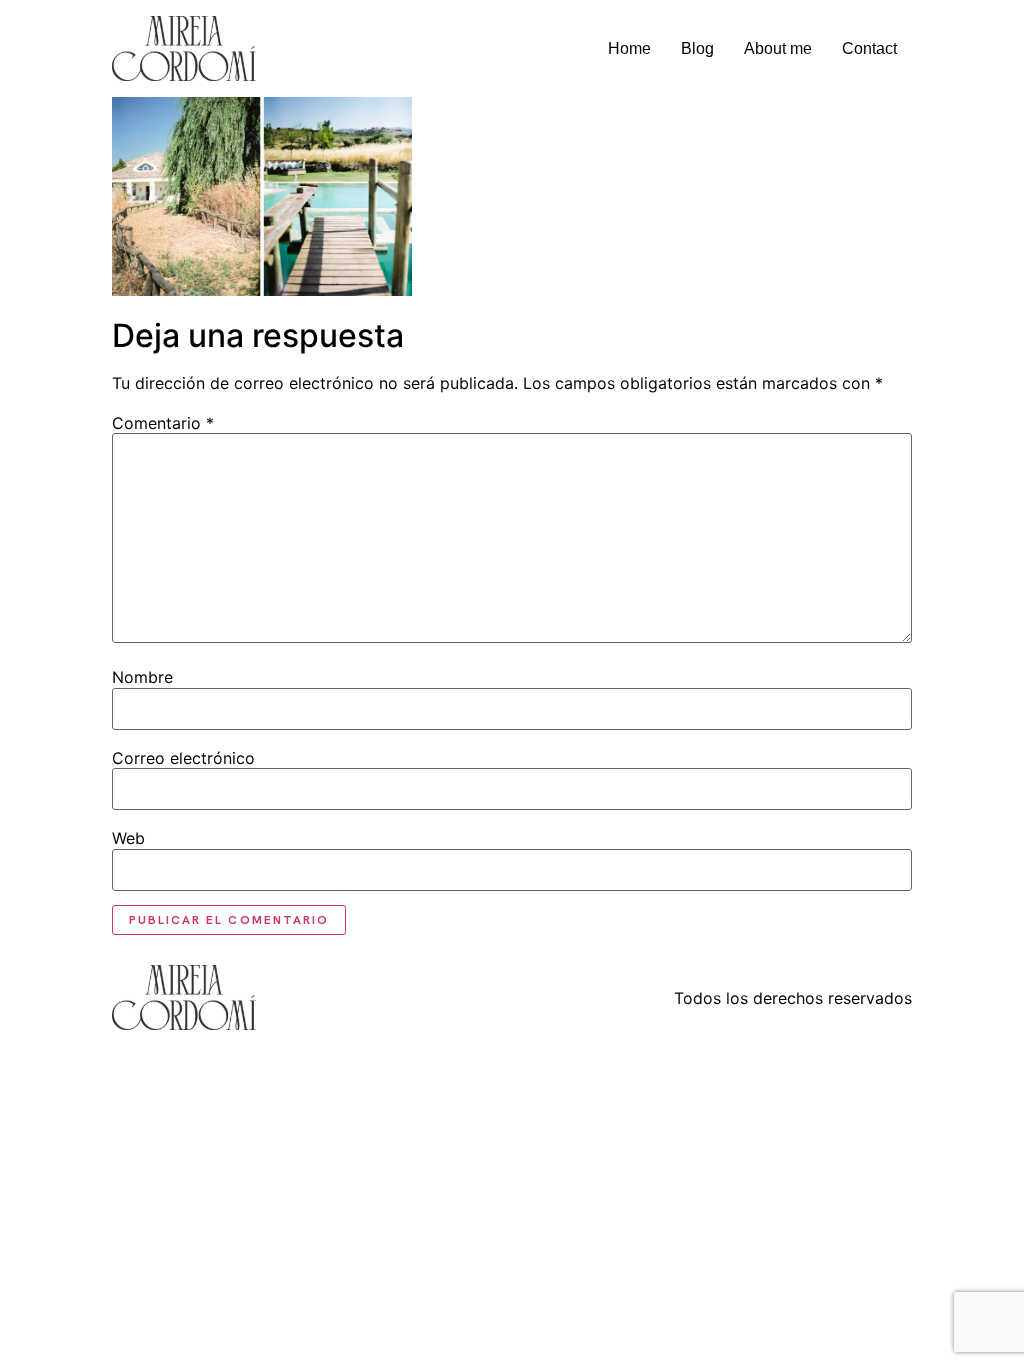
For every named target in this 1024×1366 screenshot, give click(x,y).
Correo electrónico (183, 758)
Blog (697, 48)
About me (778, 48)
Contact (869, 48)
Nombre (142, 677)
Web (128, 838)
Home (629, 48)
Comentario (163, 423)
